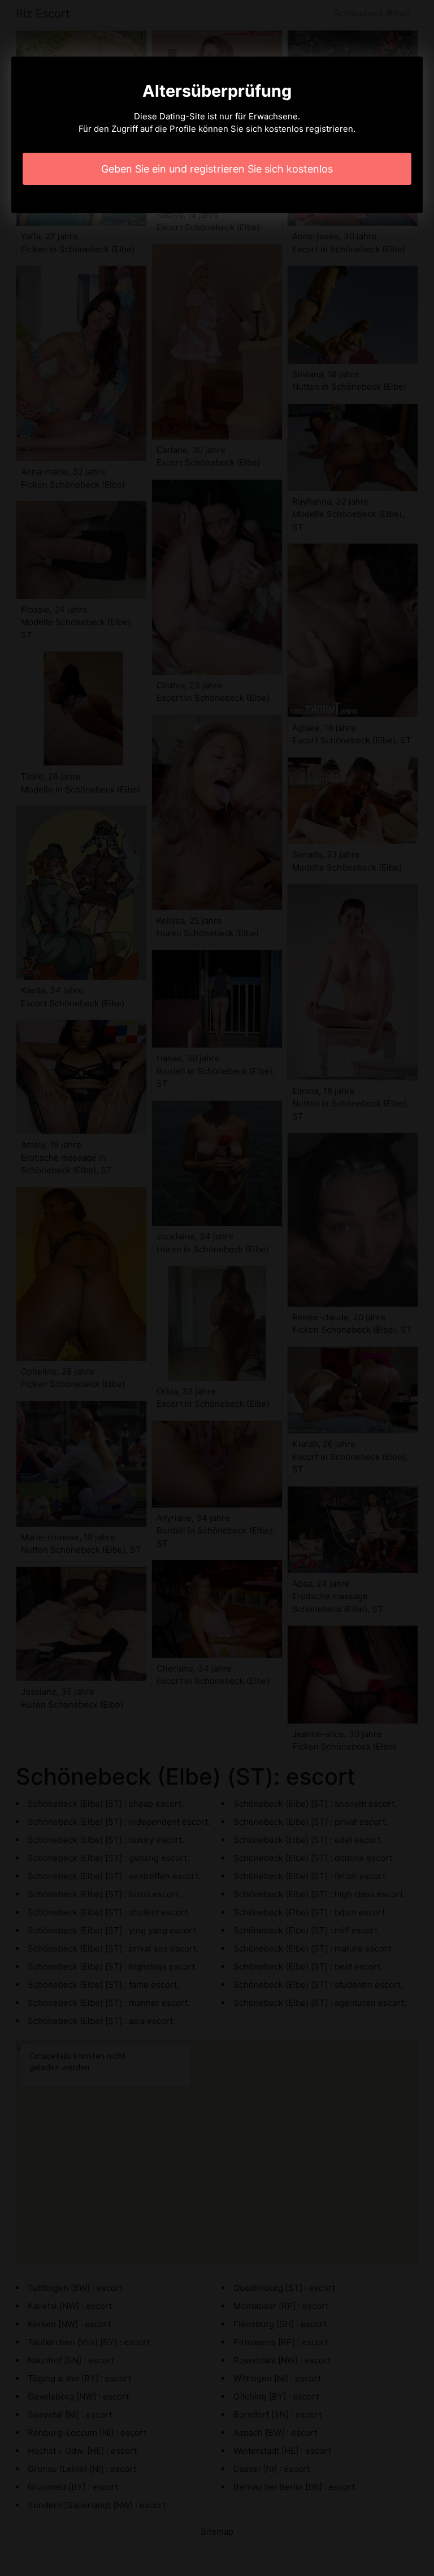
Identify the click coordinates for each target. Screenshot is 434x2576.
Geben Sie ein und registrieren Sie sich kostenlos (217, 169)
